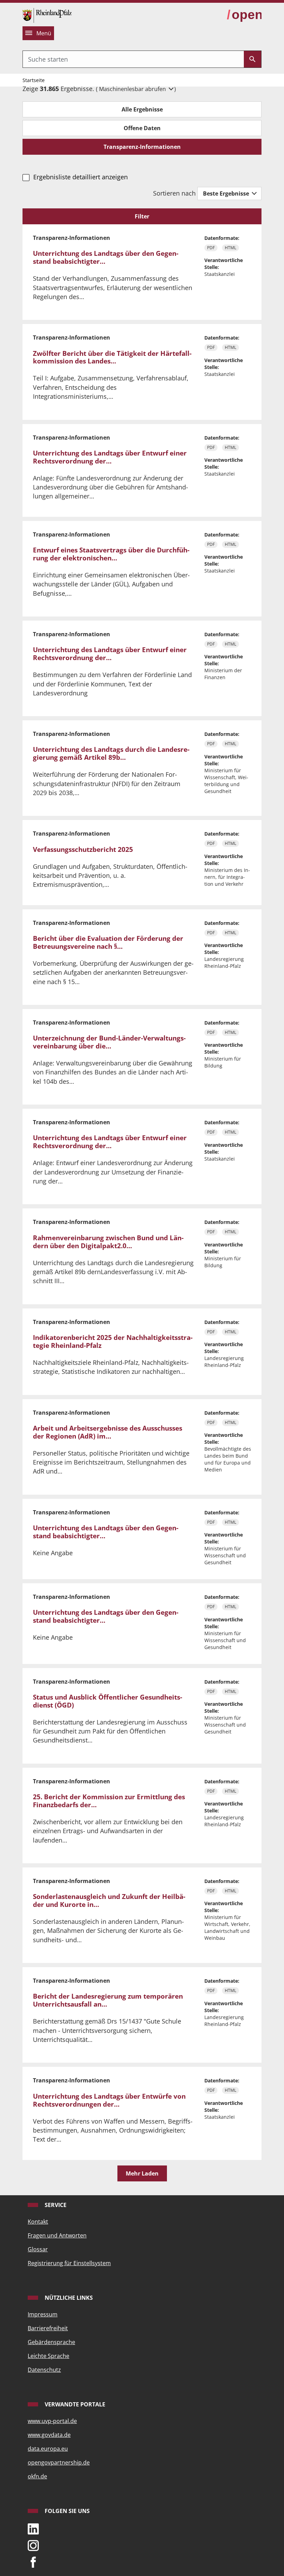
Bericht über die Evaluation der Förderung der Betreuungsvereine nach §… (108, 942)
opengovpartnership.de (59, 2462)
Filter (142, 216)
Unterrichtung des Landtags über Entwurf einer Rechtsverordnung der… (110, 457)
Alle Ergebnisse (142, 109)
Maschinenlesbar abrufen (133, 89)
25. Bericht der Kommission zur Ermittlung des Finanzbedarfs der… (109, 1801)
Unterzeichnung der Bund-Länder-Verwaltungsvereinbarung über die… (109, 1042)
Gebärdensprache (51, 2342)
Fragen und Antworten (57, 2235)
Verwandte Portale (74, 2404)
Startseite (34, 80)
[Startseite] (47, 15)
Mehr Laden (142, 2173)
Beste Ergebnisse (227, 193)
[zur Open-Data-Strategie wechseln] (244, 15)
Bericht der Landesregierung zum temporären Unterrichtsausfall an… (108, 2000)
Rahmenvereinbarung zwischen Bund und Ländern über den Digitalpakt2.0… (108, 1242)
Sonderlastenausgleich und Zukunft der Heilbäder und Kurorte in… (109, 1901)
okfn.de (37, 2476)
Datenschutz (44, 2370)
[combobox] (133, 59)
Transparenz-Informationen (142, 147)
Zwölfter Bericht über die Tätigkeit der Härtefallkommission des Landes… (112, 357)
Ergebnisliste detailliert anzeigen (80, 177)
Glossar (38, 2249)
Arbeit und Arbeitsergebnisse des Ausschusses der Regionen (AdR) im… (108, 1432)
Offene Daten (142, 128)
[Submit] (252, 59)
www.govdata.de (49, 2435)
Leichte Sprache (48, 2356)
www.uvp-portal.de (52, 2421)
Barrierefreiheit (48, 2328)
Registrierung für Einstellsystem (69, 2263)
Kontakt (38, 2222)
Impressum (43, 2314)
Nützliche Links (68, 2298)
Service (55, 2205)
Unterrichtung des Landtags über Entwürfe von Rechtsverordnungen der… (109, 2100)
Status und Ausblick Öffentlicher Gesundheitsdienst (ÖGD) (108, 1701)
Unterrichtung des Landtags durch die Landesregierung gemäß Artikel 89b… (111, 753)
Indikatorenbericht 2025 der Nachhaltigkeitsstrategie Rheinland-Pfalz (113, 1341)
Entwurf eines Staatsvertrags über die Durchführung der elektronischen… (111, 554)
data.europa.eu (48, 2449)
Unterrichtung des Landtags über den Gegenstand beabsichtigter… (106, 257)
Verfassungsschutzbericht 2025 (83, 849)
